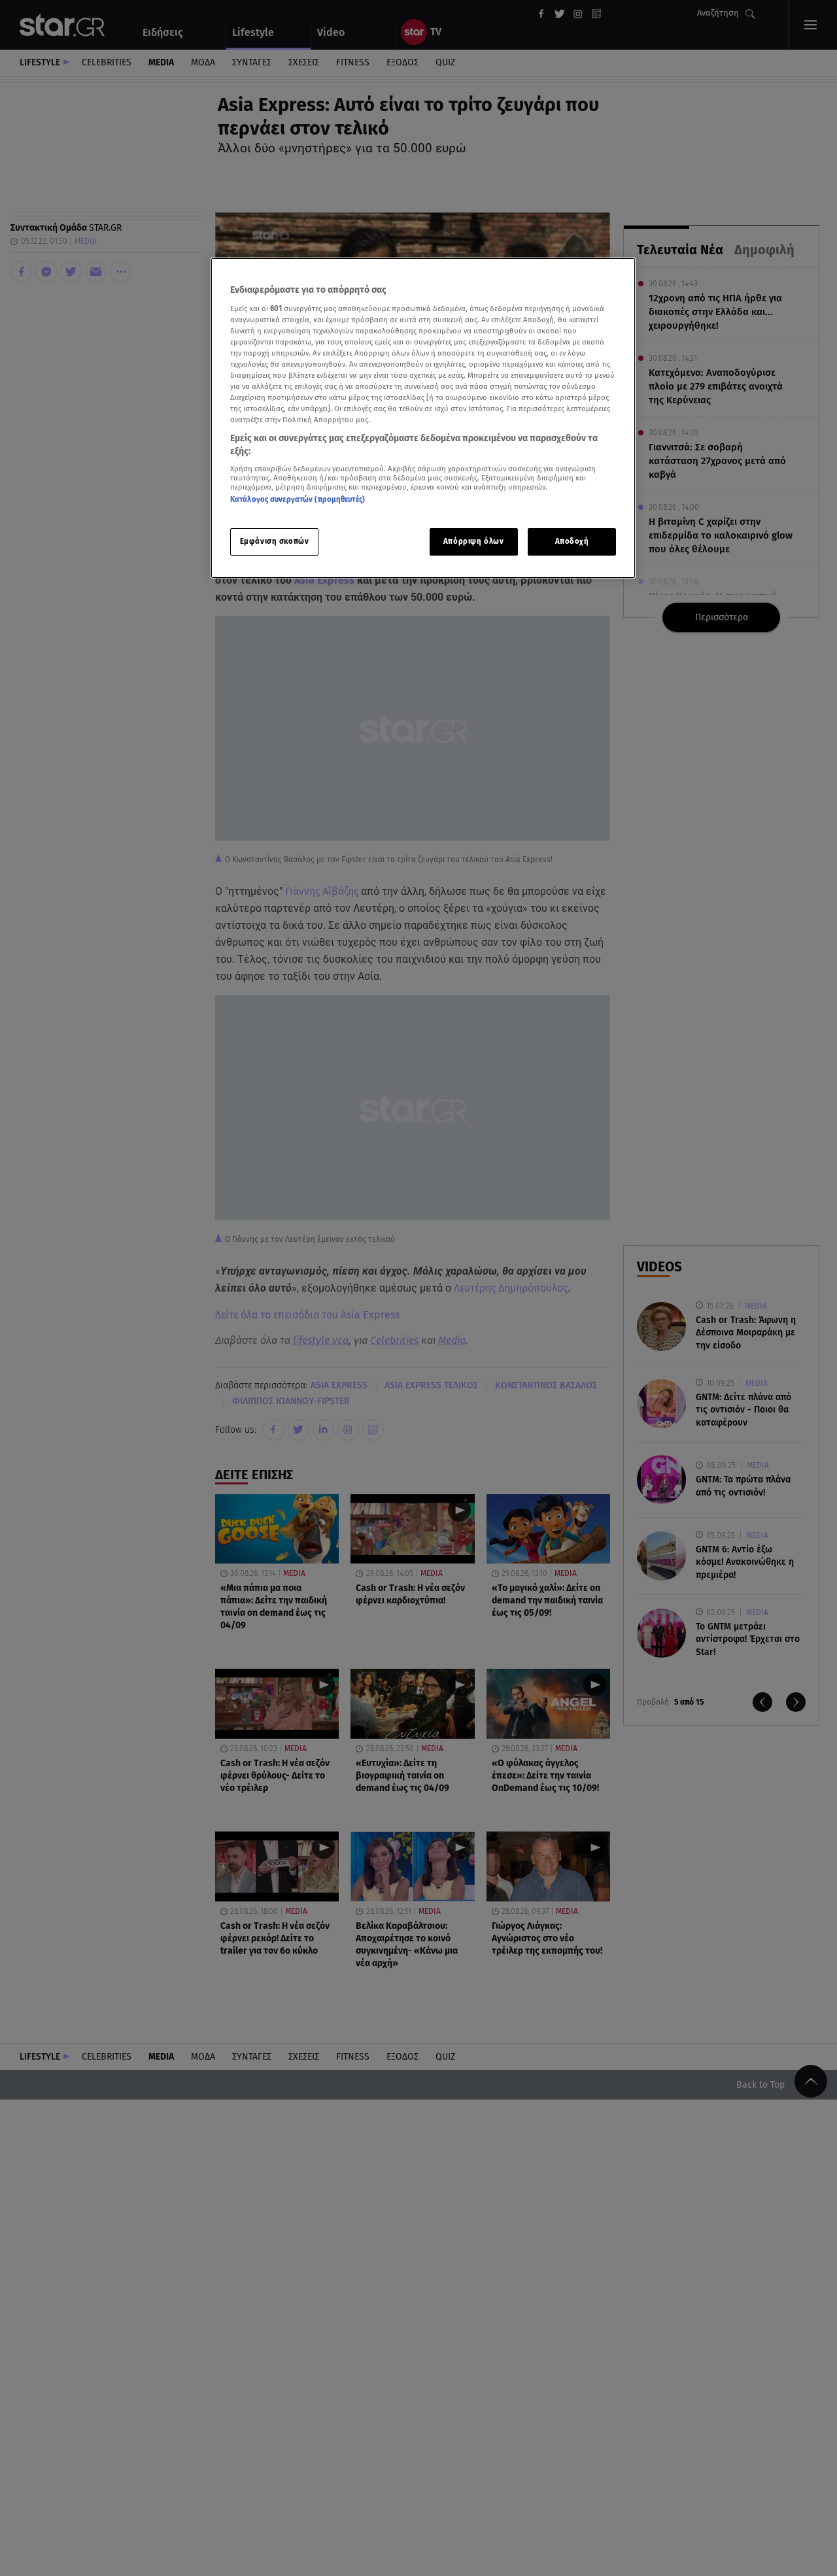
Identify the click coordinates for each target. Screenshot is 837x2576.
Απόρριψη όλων (473, 541)
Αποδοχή (572, 541)
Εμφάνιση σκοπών (275, 541)
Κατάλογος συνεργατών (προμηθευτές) (298, 500)
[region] (423, 418)
